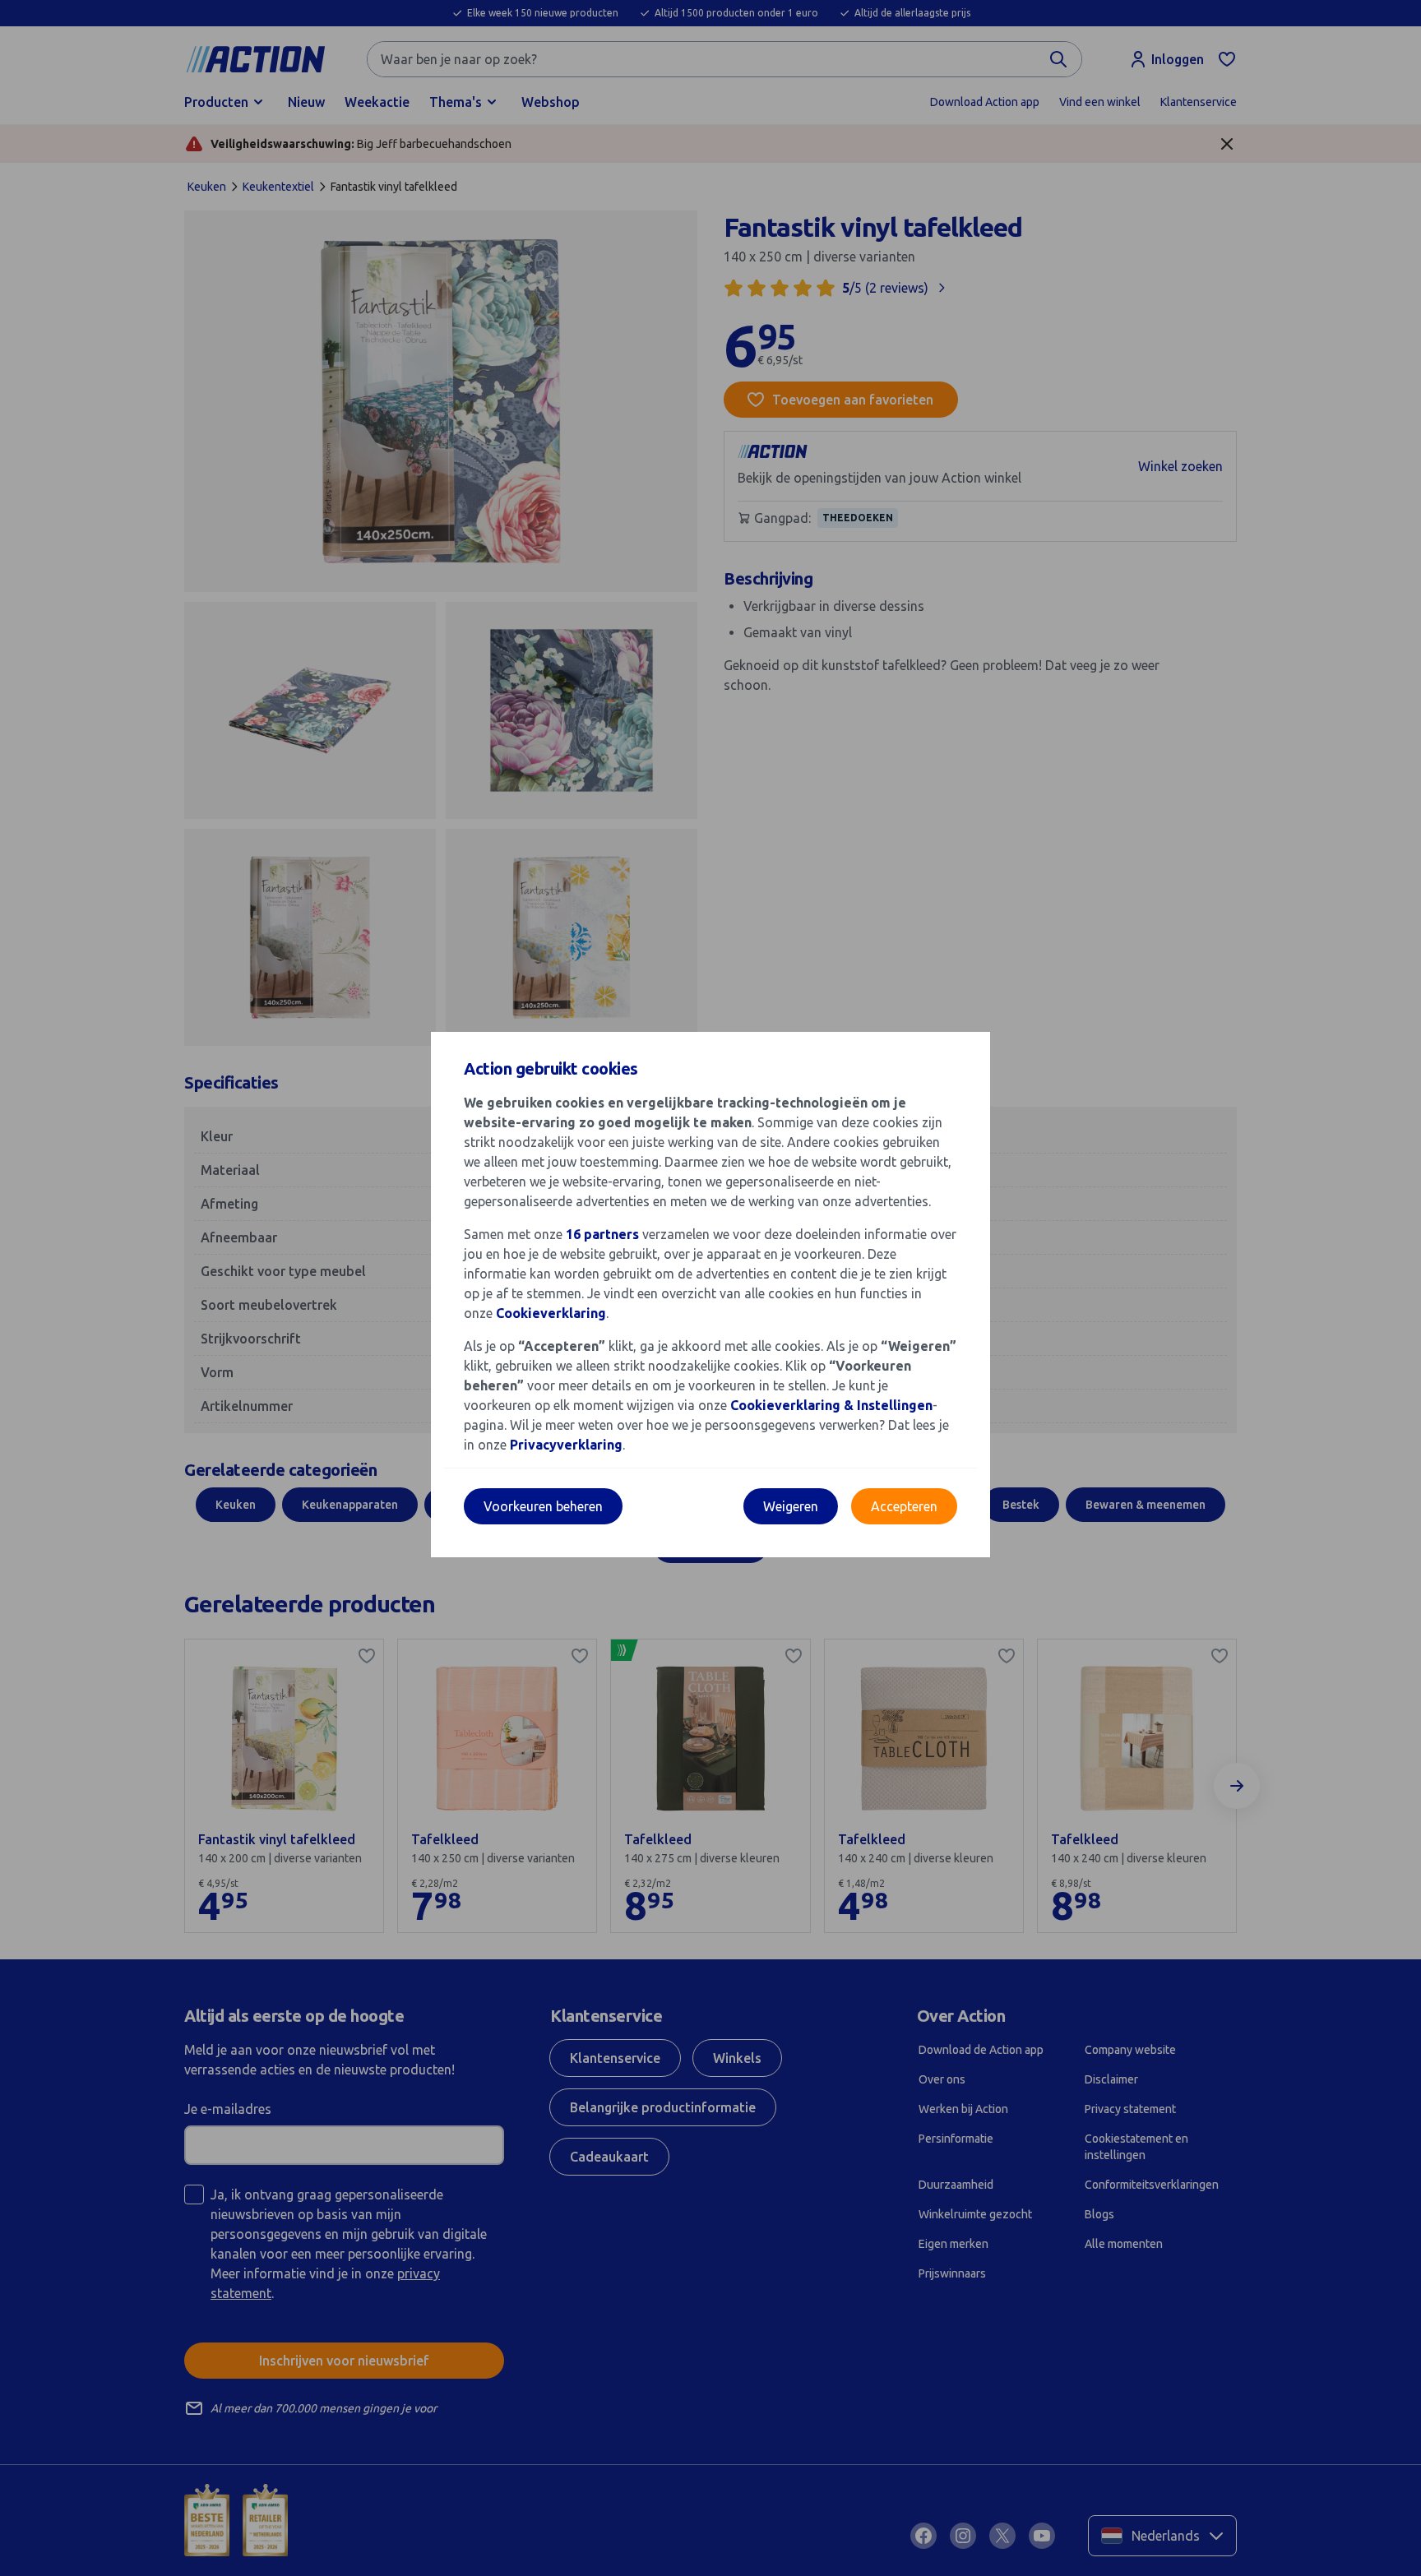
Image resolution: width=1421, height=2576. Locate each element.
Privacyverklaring (566, 1445)
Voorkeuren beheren (543, 1506)
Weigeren (791, 1506)
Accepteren (904, 1506)
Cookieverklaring (551, 1313)
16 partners (602, 1234)
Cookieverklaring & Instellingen (831, 1405)
